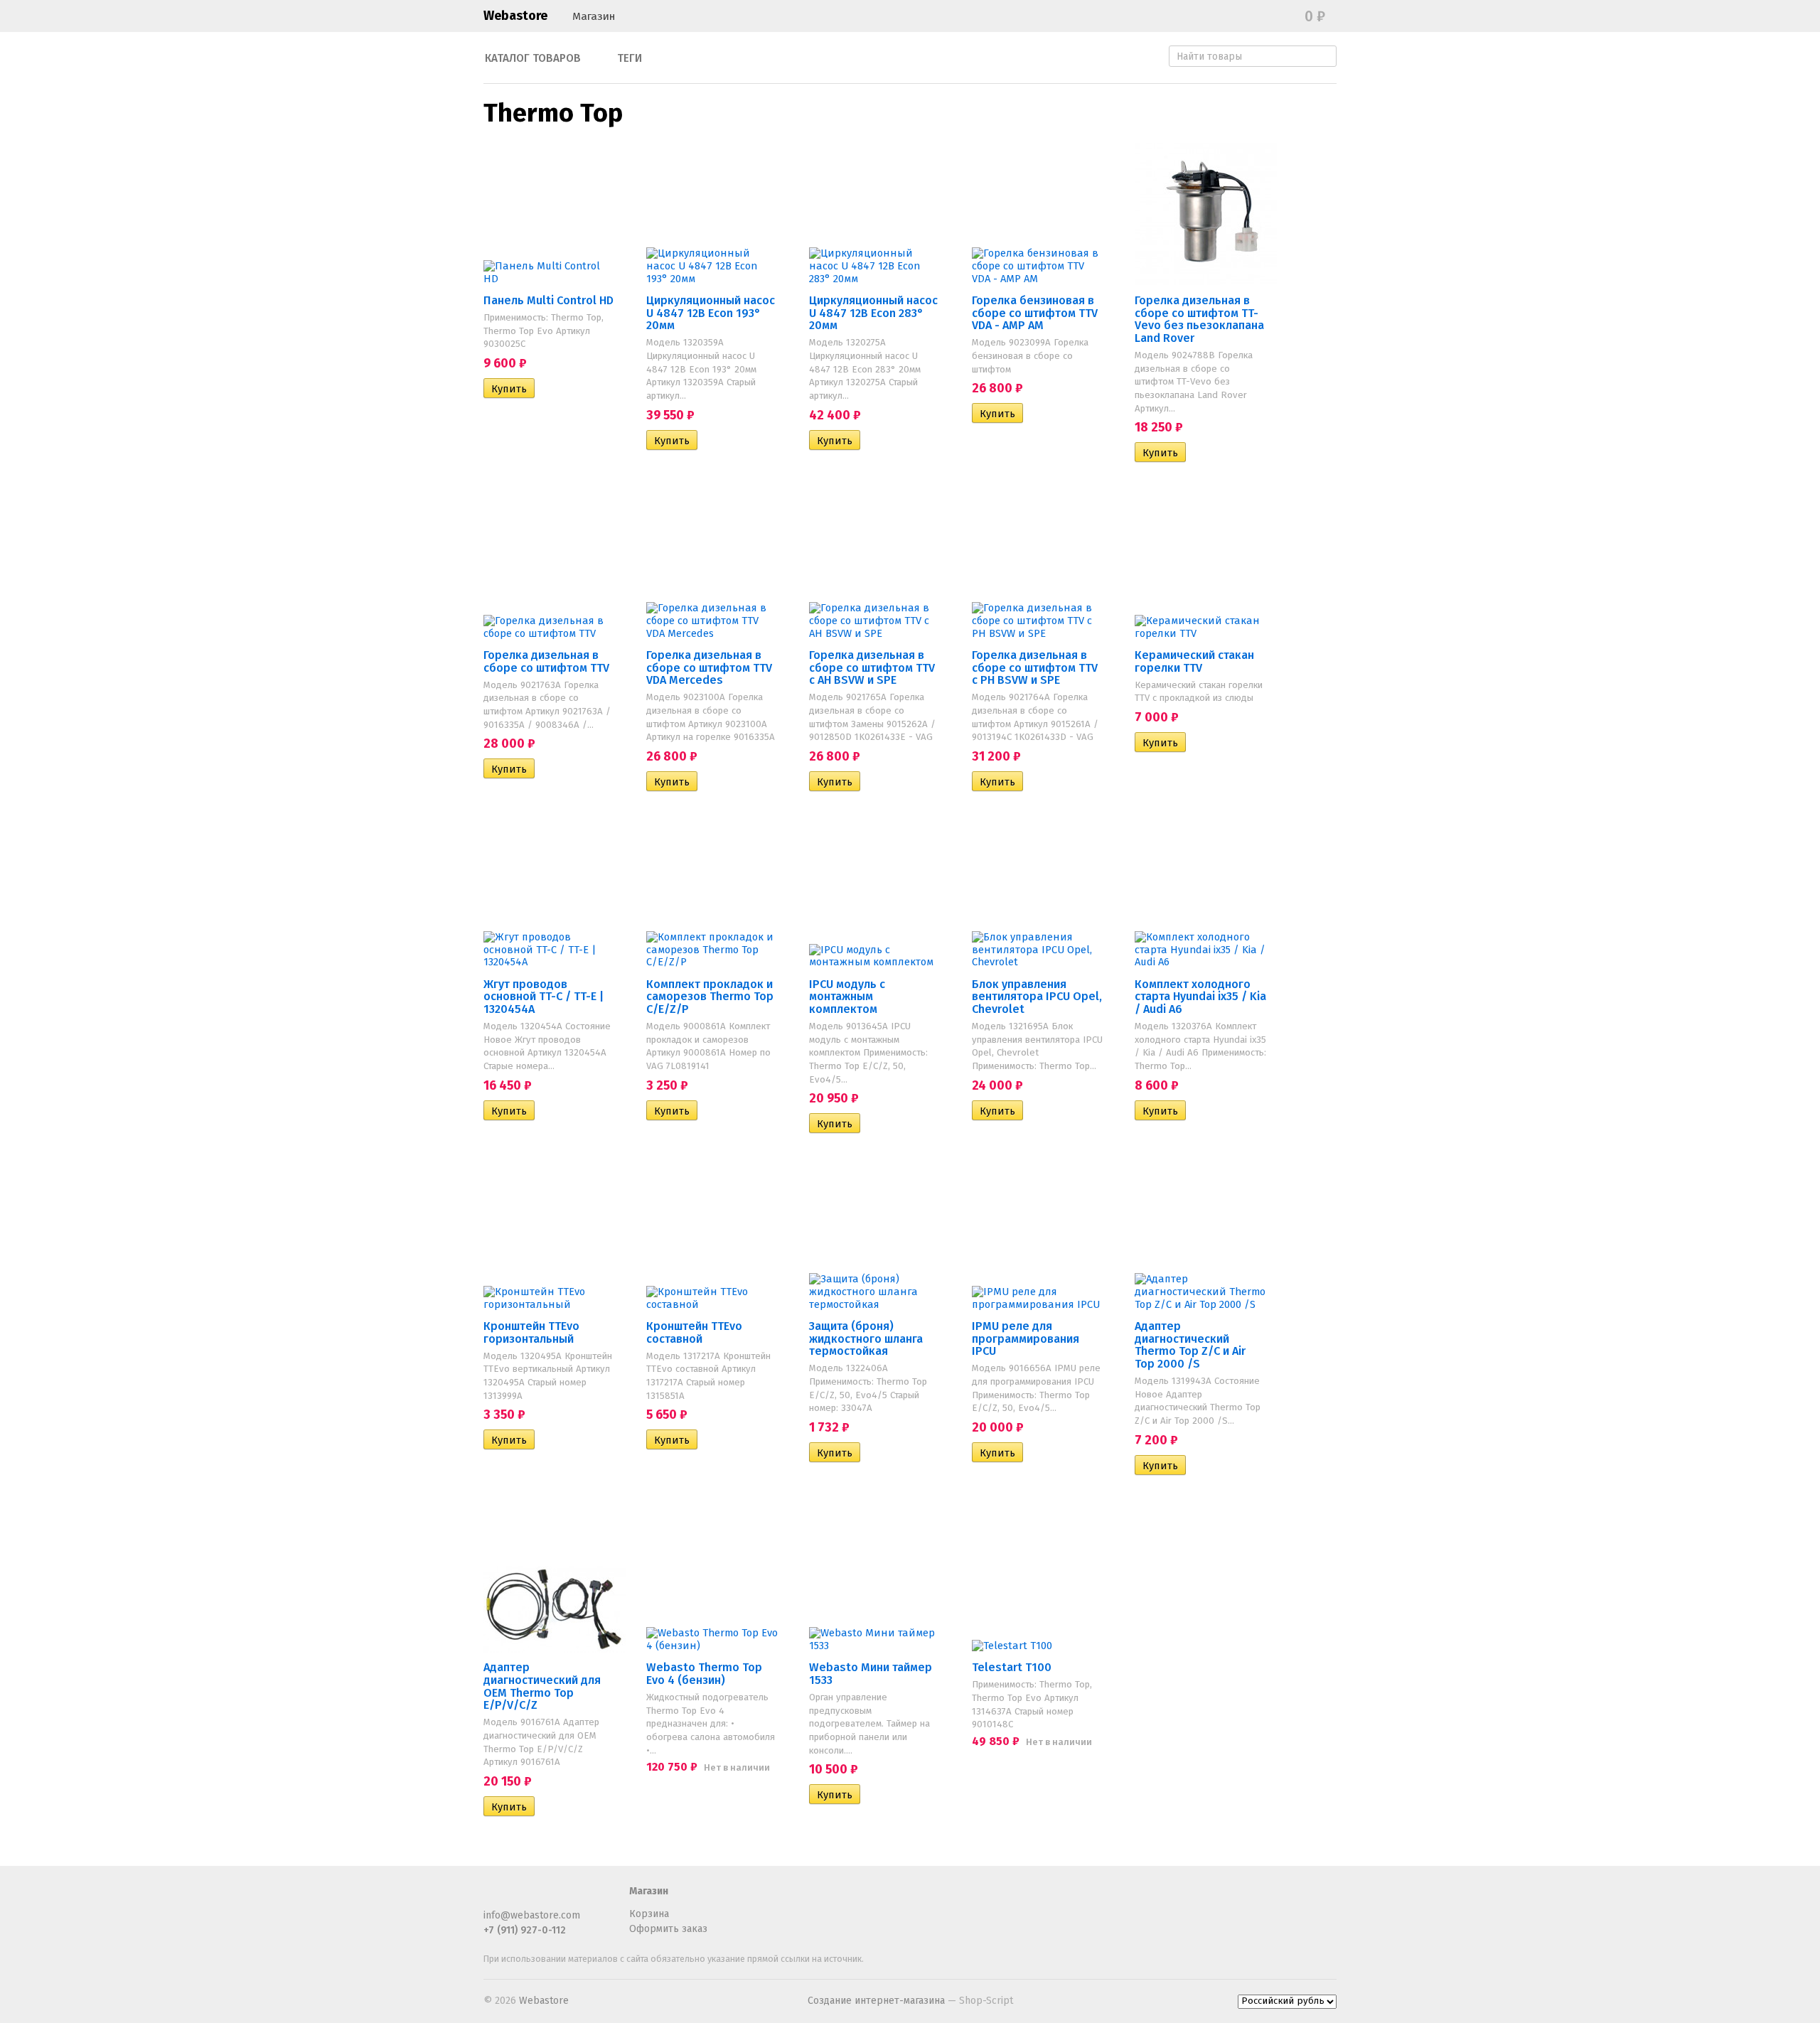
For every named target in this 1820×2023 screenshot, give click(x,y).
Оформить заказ (668, 1929)
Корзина (649, 1914)
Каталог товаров (533, 58)
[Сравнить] (545, 389)
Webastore (515, 16)
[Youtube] (586, 1898)
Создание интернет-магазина (876, 2001)
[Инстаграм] (562, 1898)
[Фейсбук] (492, 1898)
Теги (630, 58)
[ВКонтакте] (539, 1898)
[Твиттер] (515, 1898)
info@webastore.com (532, 1915)
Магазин (594, 16)
